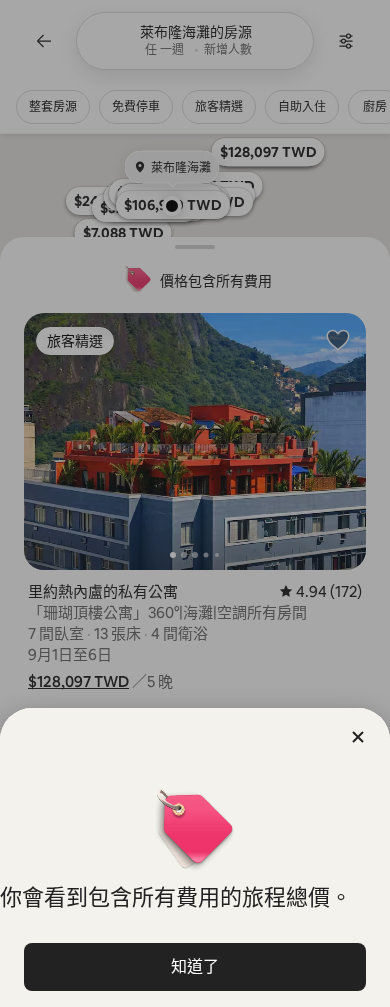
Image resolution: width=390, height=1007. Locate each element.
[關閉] (358, 737)
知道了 (195, 966)
